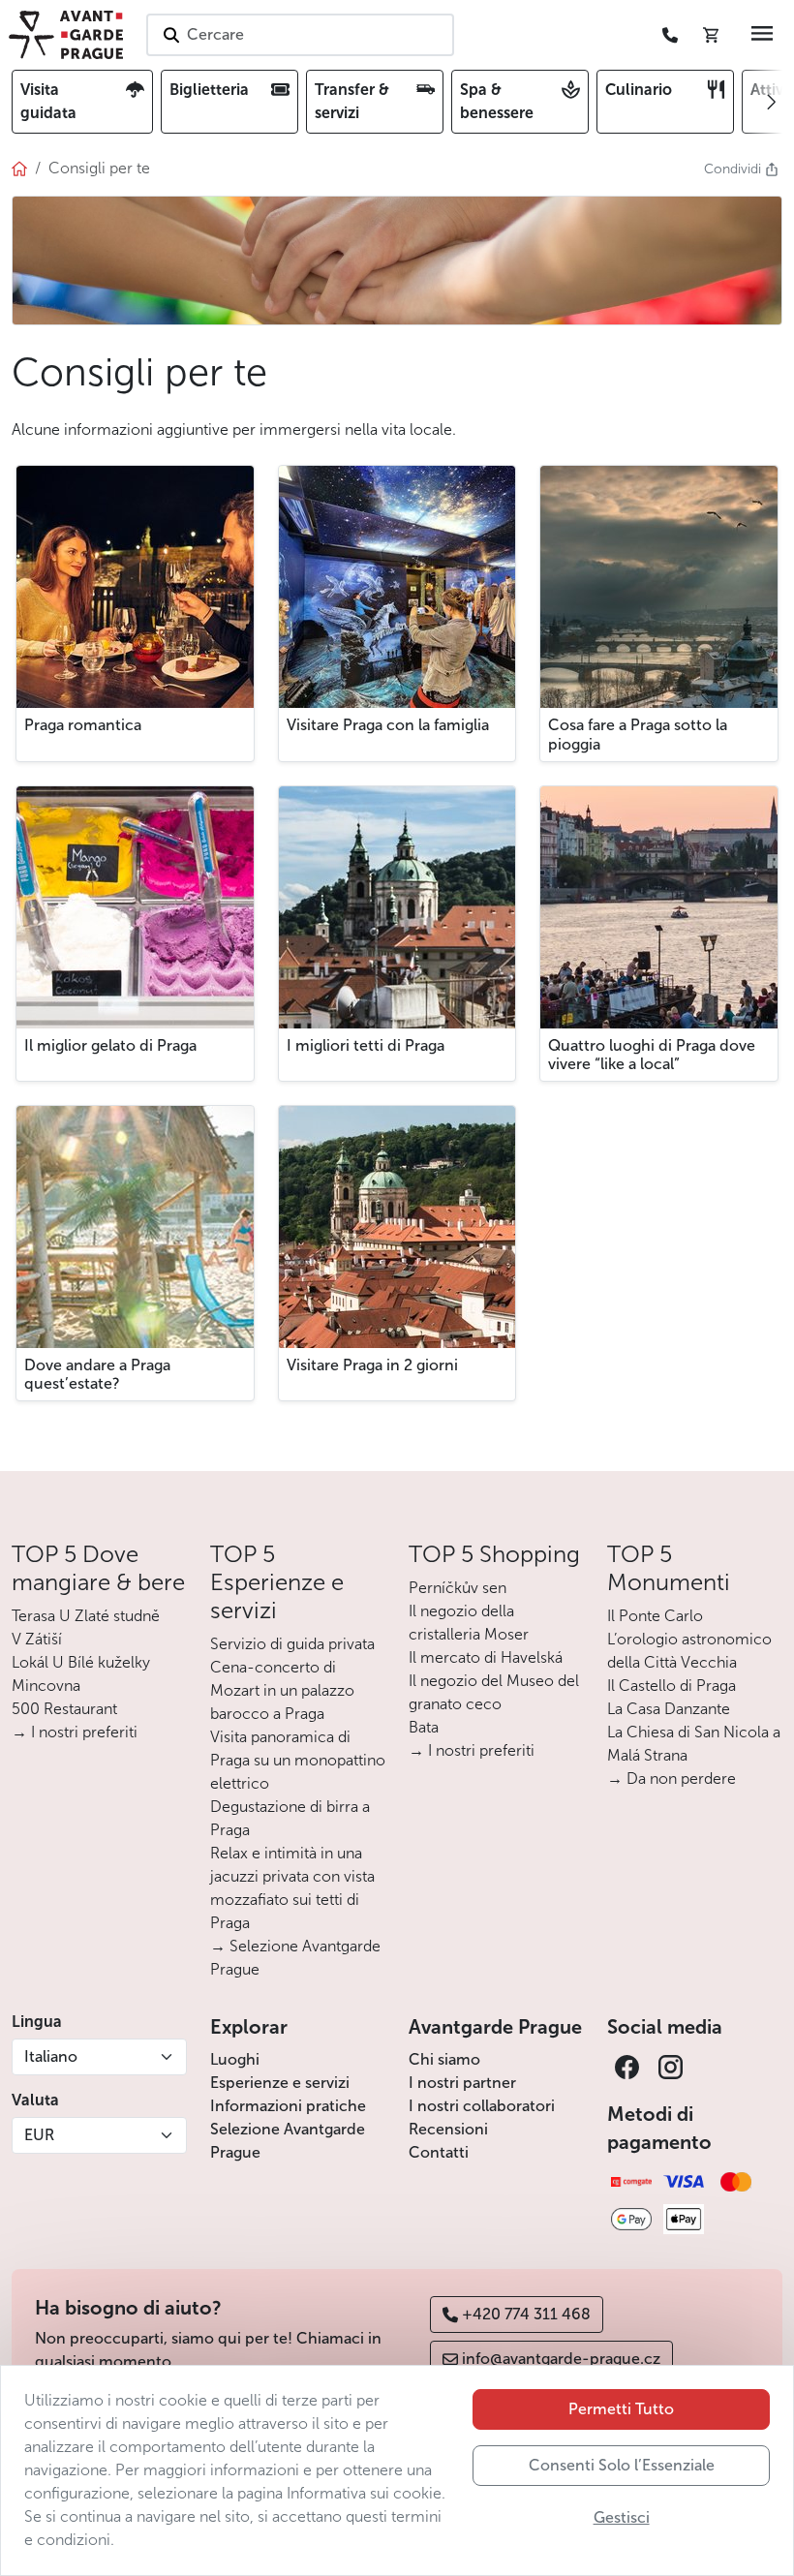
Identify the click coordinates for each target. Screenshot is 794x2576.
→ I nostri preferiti (75, 1732)
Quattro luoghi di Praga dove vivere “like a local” (652, 1055)
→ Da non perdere (672, 1779)
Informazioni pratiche (288, 2106)
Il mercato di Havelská (486, 1657)
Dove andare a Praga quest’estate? (97, 1374)
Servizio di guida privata (292, 1644)
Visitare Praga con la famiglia (388, 725)
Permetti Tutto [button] (621, 2409)
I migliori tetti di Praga (366, 1045)
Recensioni (448, 2129)
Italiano (51, 2056)
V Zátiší (37, 1639)
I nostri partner (462, 2083)
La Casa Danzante (669, 1709)
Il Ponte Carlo (655, 1616)
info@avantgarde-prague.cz (561, 2359)
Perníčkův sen (458, 1588)
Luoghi (235, 2059)
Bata (424, 1727)
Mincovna (46, 1686)
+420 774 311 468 (526, 2314)
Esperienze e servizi (280, 2083)
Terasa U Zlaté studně (86, 1616)
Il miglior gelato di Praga (110, 1045)
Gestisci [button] (622, 2517)
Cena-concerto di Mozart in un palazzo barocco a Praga (282, 1690)
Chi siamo (444, 2059)
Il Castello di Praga (672, 1686)
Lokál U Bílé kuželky (81, 1662)
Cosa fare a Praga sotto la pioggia (638, 734)
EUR (39, 2135)
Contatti (439, 2152)
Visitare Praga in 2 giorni (372, 1365)
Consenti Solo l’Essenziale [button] (622, 2465)
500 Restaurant (64, 1709)
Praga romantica (83, 725)
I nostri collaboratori (482, 2106)
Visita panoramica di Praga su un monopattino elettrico (298, 1760)
